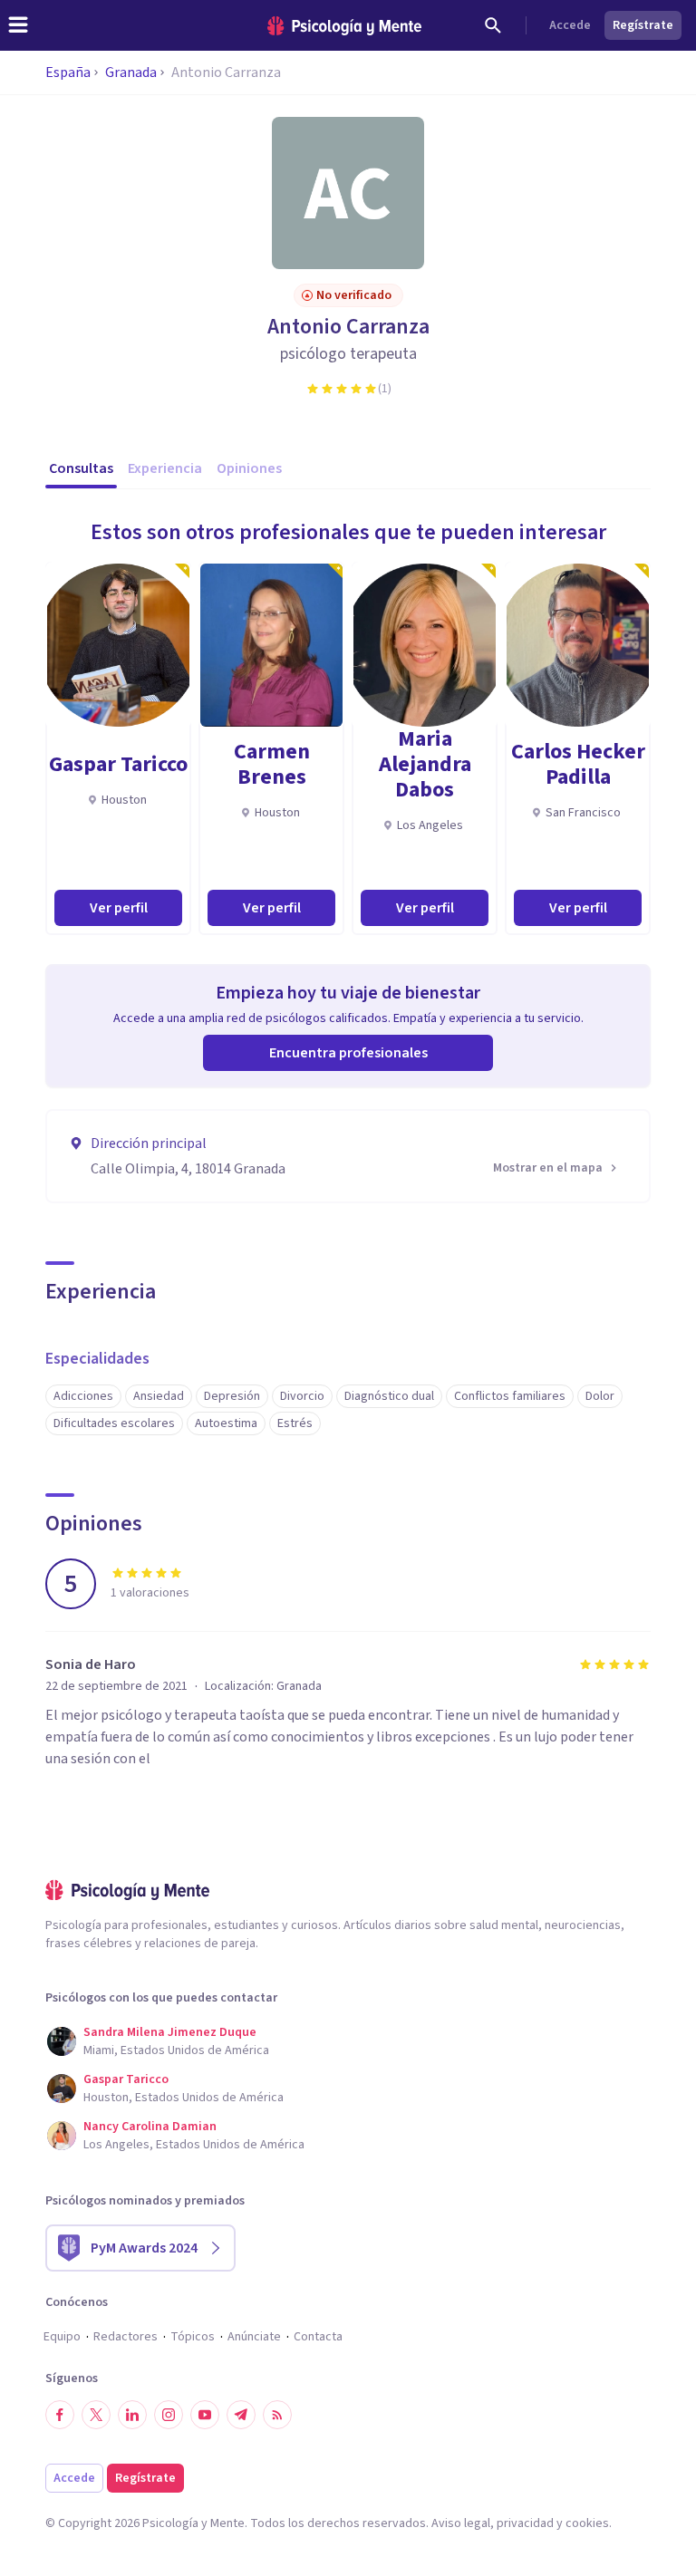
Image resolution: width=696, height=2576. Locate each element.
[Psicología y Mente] (344, 26)
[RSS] (277, 2415)
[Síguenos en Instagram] (169, 2415)
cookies (587, 2523)
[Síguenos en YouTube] (205, 2415)
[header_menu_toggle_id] (18, 25)
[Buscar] (493, 25)
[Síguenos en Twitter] (96, 2415)
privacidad (525, 2523)
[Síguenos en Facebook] (60, 2415)
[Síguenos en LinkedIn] (132, 2415)
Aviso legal (461, 2523)
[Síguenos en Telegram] (241, 2415)
